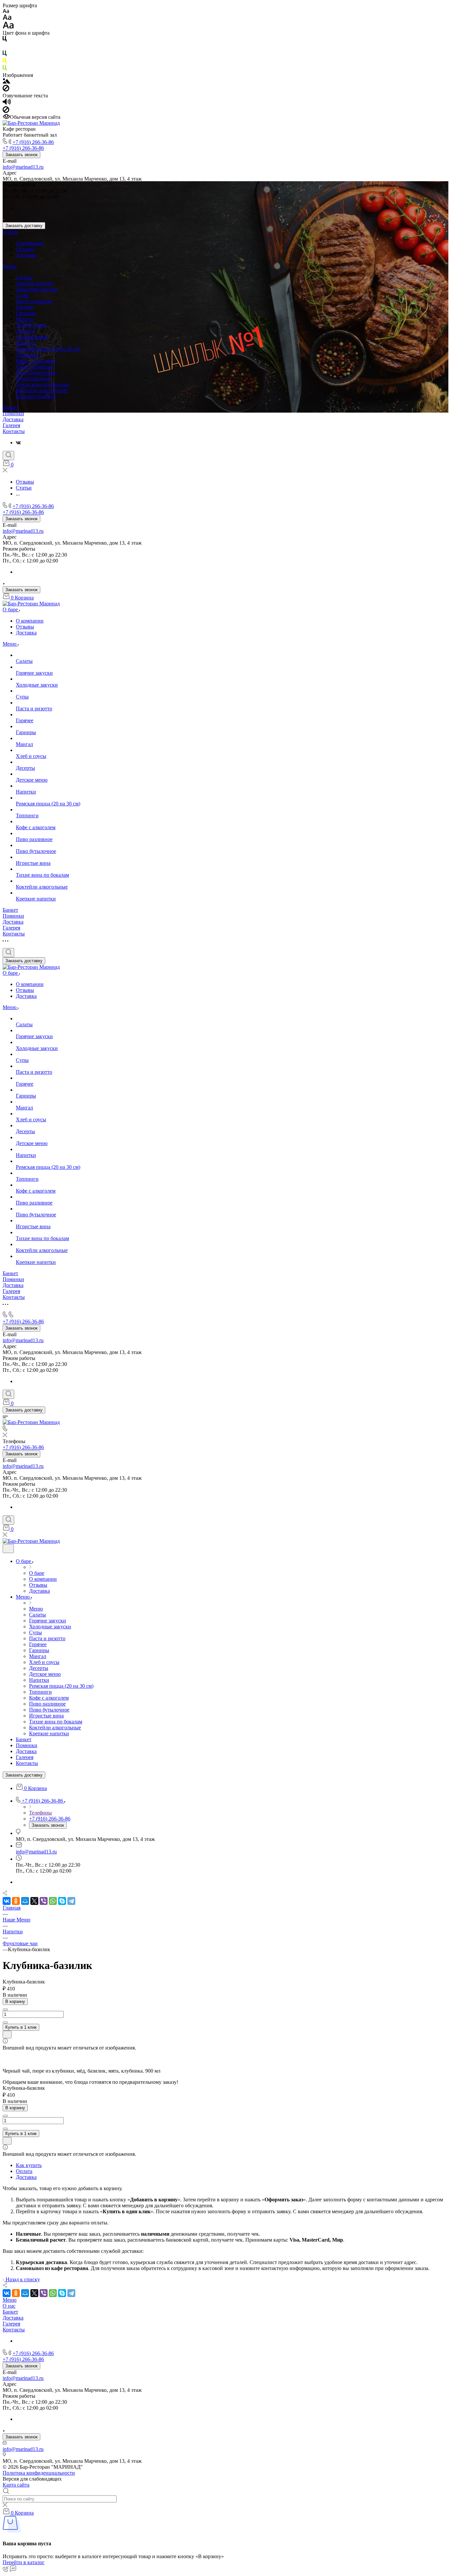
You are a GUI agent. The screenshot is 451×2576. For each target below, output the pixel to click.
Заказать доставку (24, 226)
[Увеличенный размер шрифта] (8, 27)
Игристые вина (33, 378)
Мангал (24, 319)
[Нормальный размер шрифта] (7, 18)
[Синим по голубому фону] (5, 55)
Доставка (26, 255)
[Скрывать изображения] (6, 90)
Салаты (24, 277)
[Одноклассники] (16, 1901)
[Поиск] (8, 456)
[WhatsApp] (53, 1901)
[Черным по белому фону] (5, 40)
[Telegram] (71, 1901)
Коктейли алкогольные (42, 390)
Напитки (26, 343)
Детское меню (32, 337)
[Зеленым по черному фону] (5, 69)
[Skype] (62, 1901)
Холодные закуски (37, 289)
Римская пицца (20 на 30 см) (48, 349)
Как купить (29, 2165)
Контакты (14, 431)
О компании (30, 243)
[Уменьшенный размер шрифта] (6, 11)
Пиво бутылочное (36, 373)
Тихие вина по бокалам (42, 384)
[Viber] (44, 1901)
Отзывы (25, 249)
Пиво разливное (34, 367)
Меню (10, 266)
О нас (9, 2306)
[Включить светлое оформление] (8, 1549)
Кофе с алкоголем (36, 361)
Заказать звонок (21, 155)
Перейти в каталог (24, 2562)
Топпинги (27, 355)
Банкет (10, 407)
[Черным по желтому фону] (5, 62)
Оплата (24, 2171)
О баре (10, 232)
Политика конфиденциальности (39, 2473)
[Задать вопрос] (7, 2034)
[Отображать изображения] (6, 82)
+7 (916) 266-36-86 (33, 142)
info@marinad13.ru (23, 167)
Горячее (25, 307)
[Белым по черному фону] (5, 47)
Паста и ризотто (34, 301)
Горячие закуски (34, 283)
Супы (22, 295)
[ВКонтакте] (18, 442)
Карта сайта (16, 2485)
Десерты (25, 331)
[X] (34, 1901)
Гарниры (26, 313)
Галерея (11, 425)
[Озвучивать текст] (7, 103)
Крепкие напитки (36, 396)
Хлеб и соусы (31, 325)
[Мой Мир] (25, 1901)
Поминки (13, 413)
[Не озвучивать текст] (6, 111)
